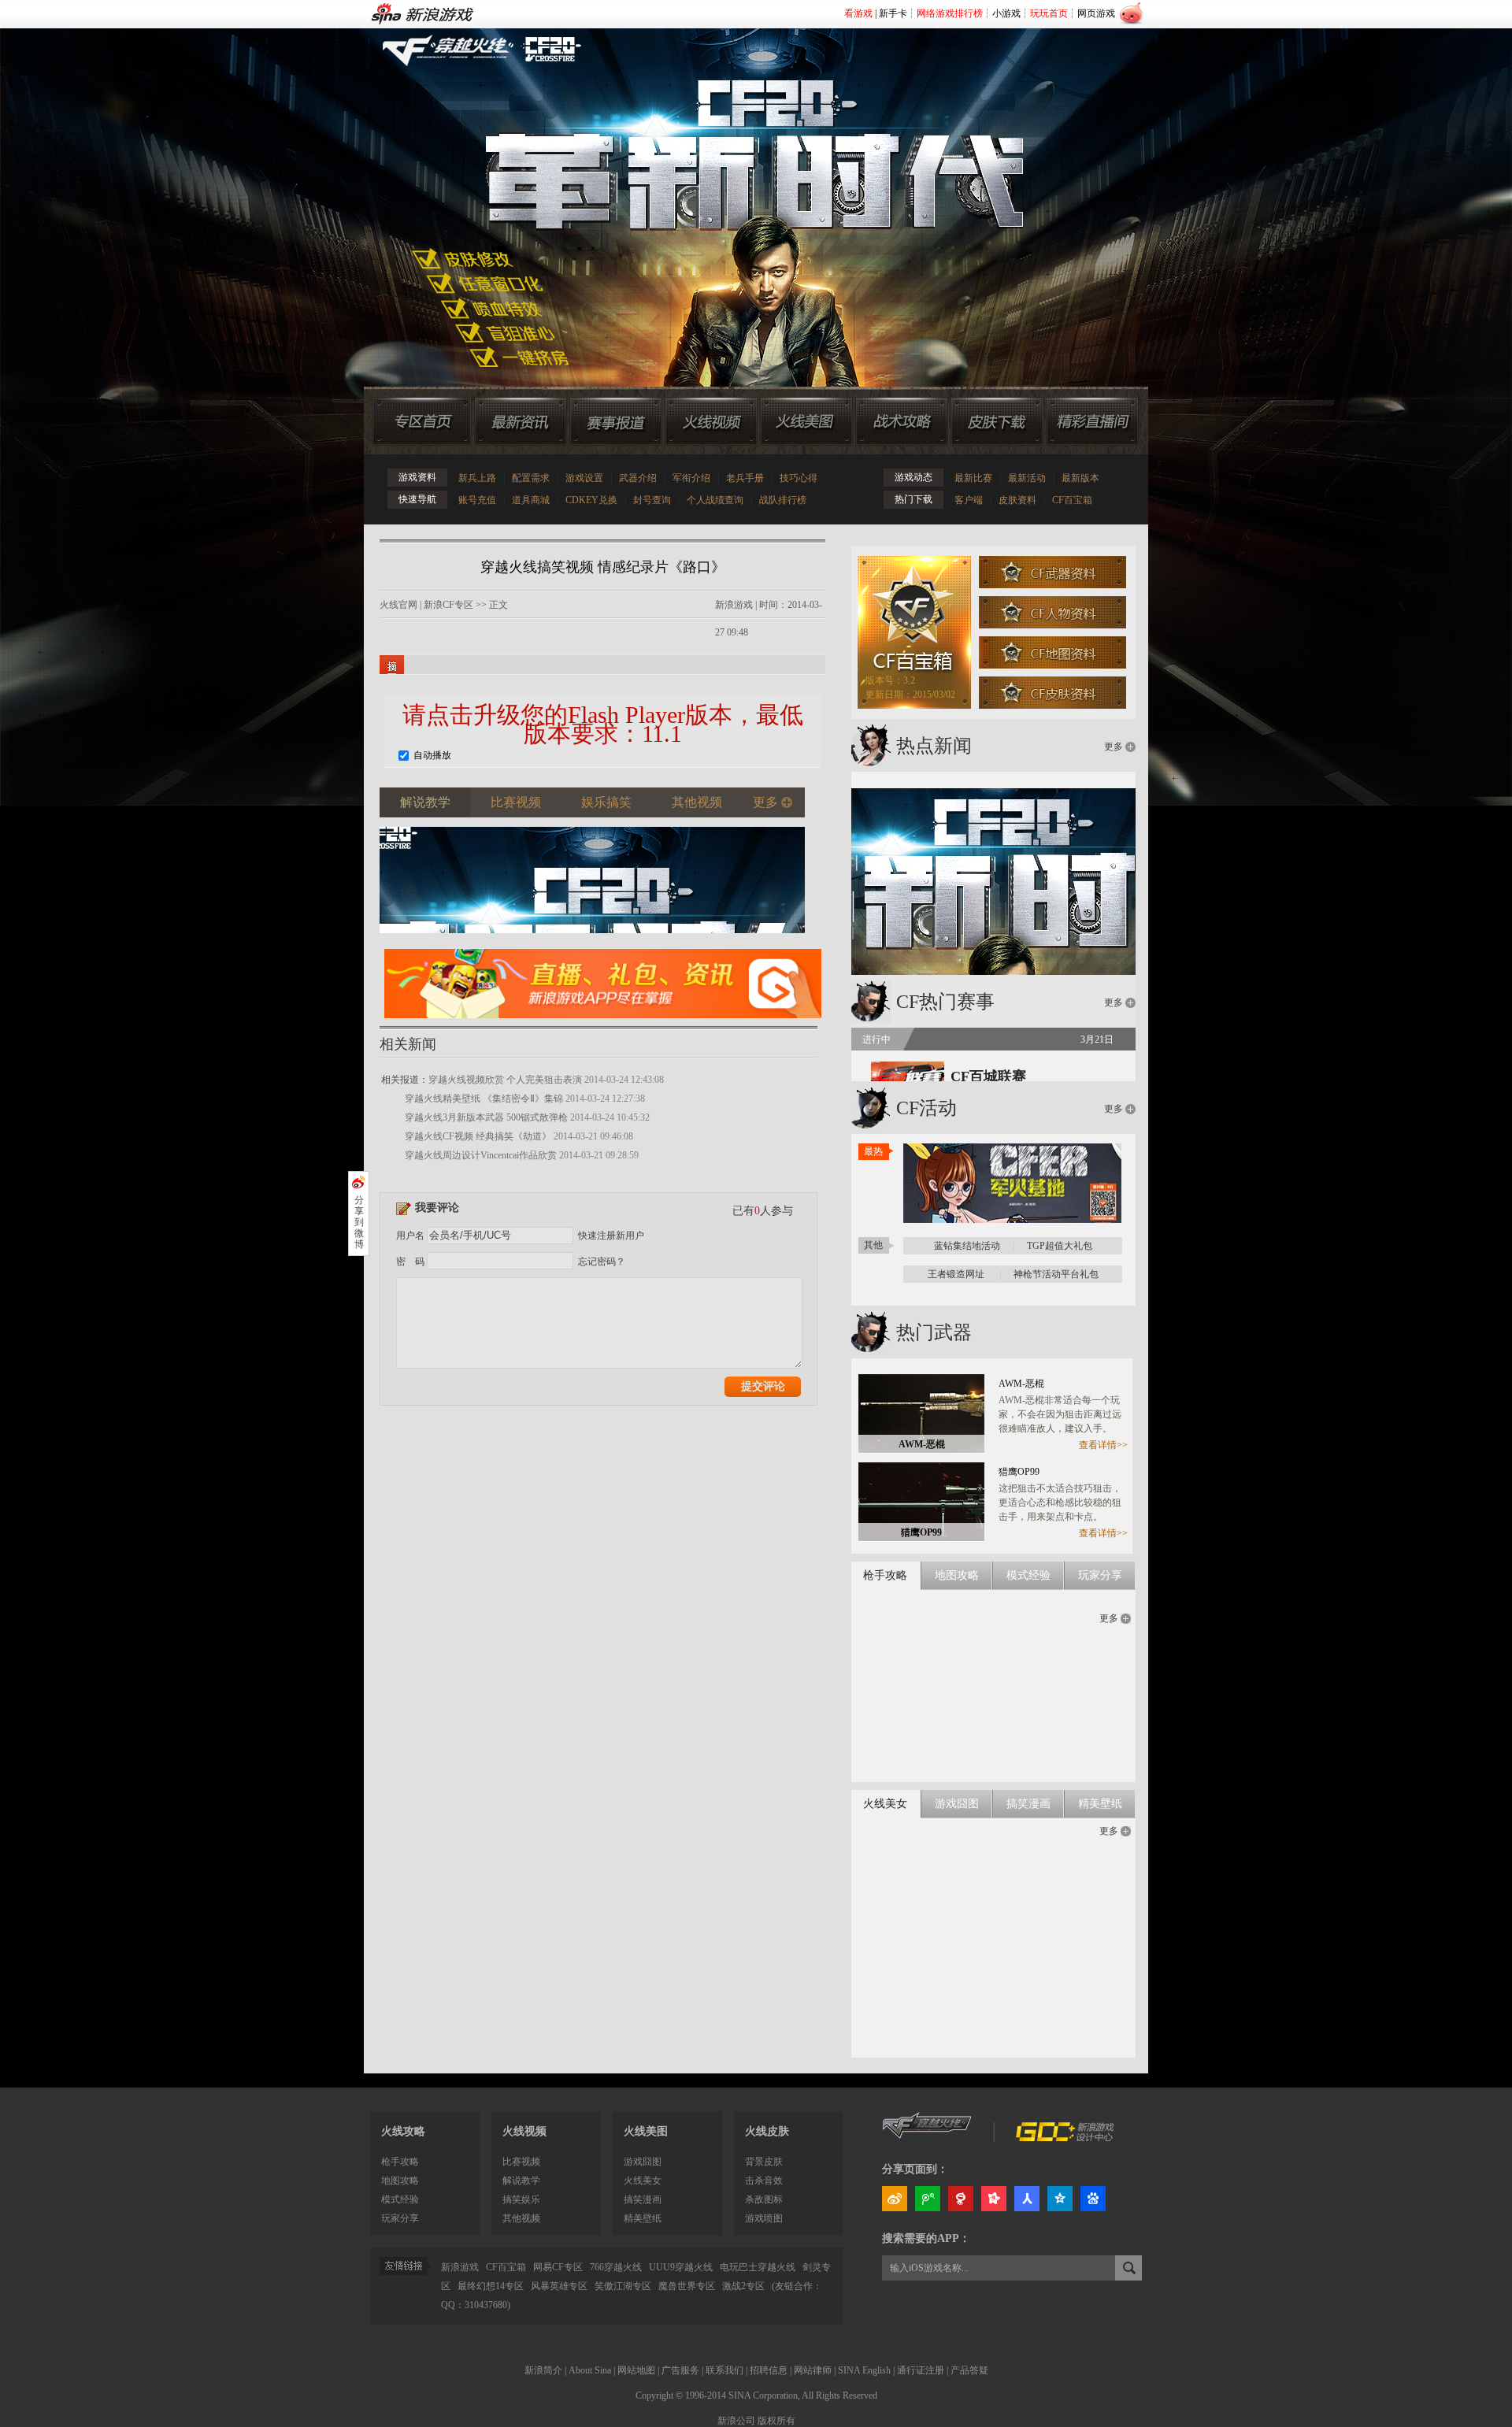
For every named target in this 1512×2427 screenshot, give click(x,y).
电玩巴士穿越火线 (758, 2267)
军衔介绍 (691, 478)
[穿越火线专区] (747, 189)
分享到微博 (359, 1222)
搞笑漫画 (643, 2199)
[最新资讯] (521, 421)
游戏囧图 (643, 2162)
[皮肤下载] (997, 421)
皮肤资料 (1017, 500)
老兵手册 (745, 478)
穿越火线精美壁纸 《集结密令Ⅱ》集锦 (484, 1099)
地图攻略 (400, 2181)
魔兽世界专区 (687, 2286)
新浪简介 (543, 2370)
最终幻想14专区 (491, 2286)
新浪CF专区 (448, 605)
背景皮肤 (764, 2162)
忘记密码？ (602, 1262)
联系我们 (724, 2370)
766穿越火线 (616, 2267)
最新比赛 (973, 478)
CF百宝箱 (1072, 500)
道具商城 (531, 500)
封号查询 (652, 500)
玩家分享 (400, 2218)
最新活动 (1027, 478)
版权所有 (776, 2421)
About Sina (590, 2370)
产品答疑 (969, 2370)
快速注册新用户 (611, 1236)
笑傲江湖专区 (623, 2286)
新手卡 (893, 13)
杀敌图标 (764, 2199)
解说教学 (521, 2181)
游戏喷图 (764, 2218)
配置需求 (531, 478)
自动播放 (431, 755)
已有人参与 (763, 1211)
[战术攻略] (902, 421)
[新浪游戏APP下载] (603, 1023)
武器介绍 (638, 478)
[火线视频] (711, 421)
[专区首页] (422, 421)
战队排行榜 (783, 500)
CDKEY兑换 (591, 500)
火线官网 (398, 605)
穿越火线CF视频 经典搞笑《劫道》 (478, 1136)
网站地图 (636, 2370)
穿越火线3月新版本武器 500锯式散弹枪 (486, 1117)
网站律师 (813, 2370)
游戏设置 (584, 478)
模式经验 (400, 2199)
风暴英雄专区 (559, 2286)
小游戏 (1006, 13)
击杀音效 (764, 2181)
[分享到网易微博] (961, 2199)
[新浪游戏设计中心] (1066, 2138)
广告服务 (680, 2370)
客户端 (969, 500)
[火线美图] (806, 421)
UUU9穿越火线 (681, 2267)
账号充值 (477, 500)
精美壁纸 (643, 2218)
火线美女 (643, 2181)
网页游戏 (1096, 13)
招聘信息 (769, 2370)
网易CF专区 (558, 2267)
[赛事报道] (616, 421)
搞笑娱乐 (521, 2199)
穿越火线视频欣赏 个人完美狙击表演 (505, 1080)
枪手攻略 (400, 2162)
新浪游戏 (734, 605)
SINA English (864, 2370)
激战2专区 (743, 2286)
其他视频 (521, 2218)
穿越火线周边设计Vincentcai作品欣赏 (481, 1155)
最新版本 (1080, 478)
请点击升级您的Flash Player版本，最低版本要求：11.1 (603, 724)
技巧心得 (799, 478)
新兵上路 (477, 478)
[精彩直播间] (1092, 421)
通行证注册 (921, 2370)
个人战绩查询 (715, 500)
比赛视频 (521, 2162)
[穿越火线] (927, 2138)
